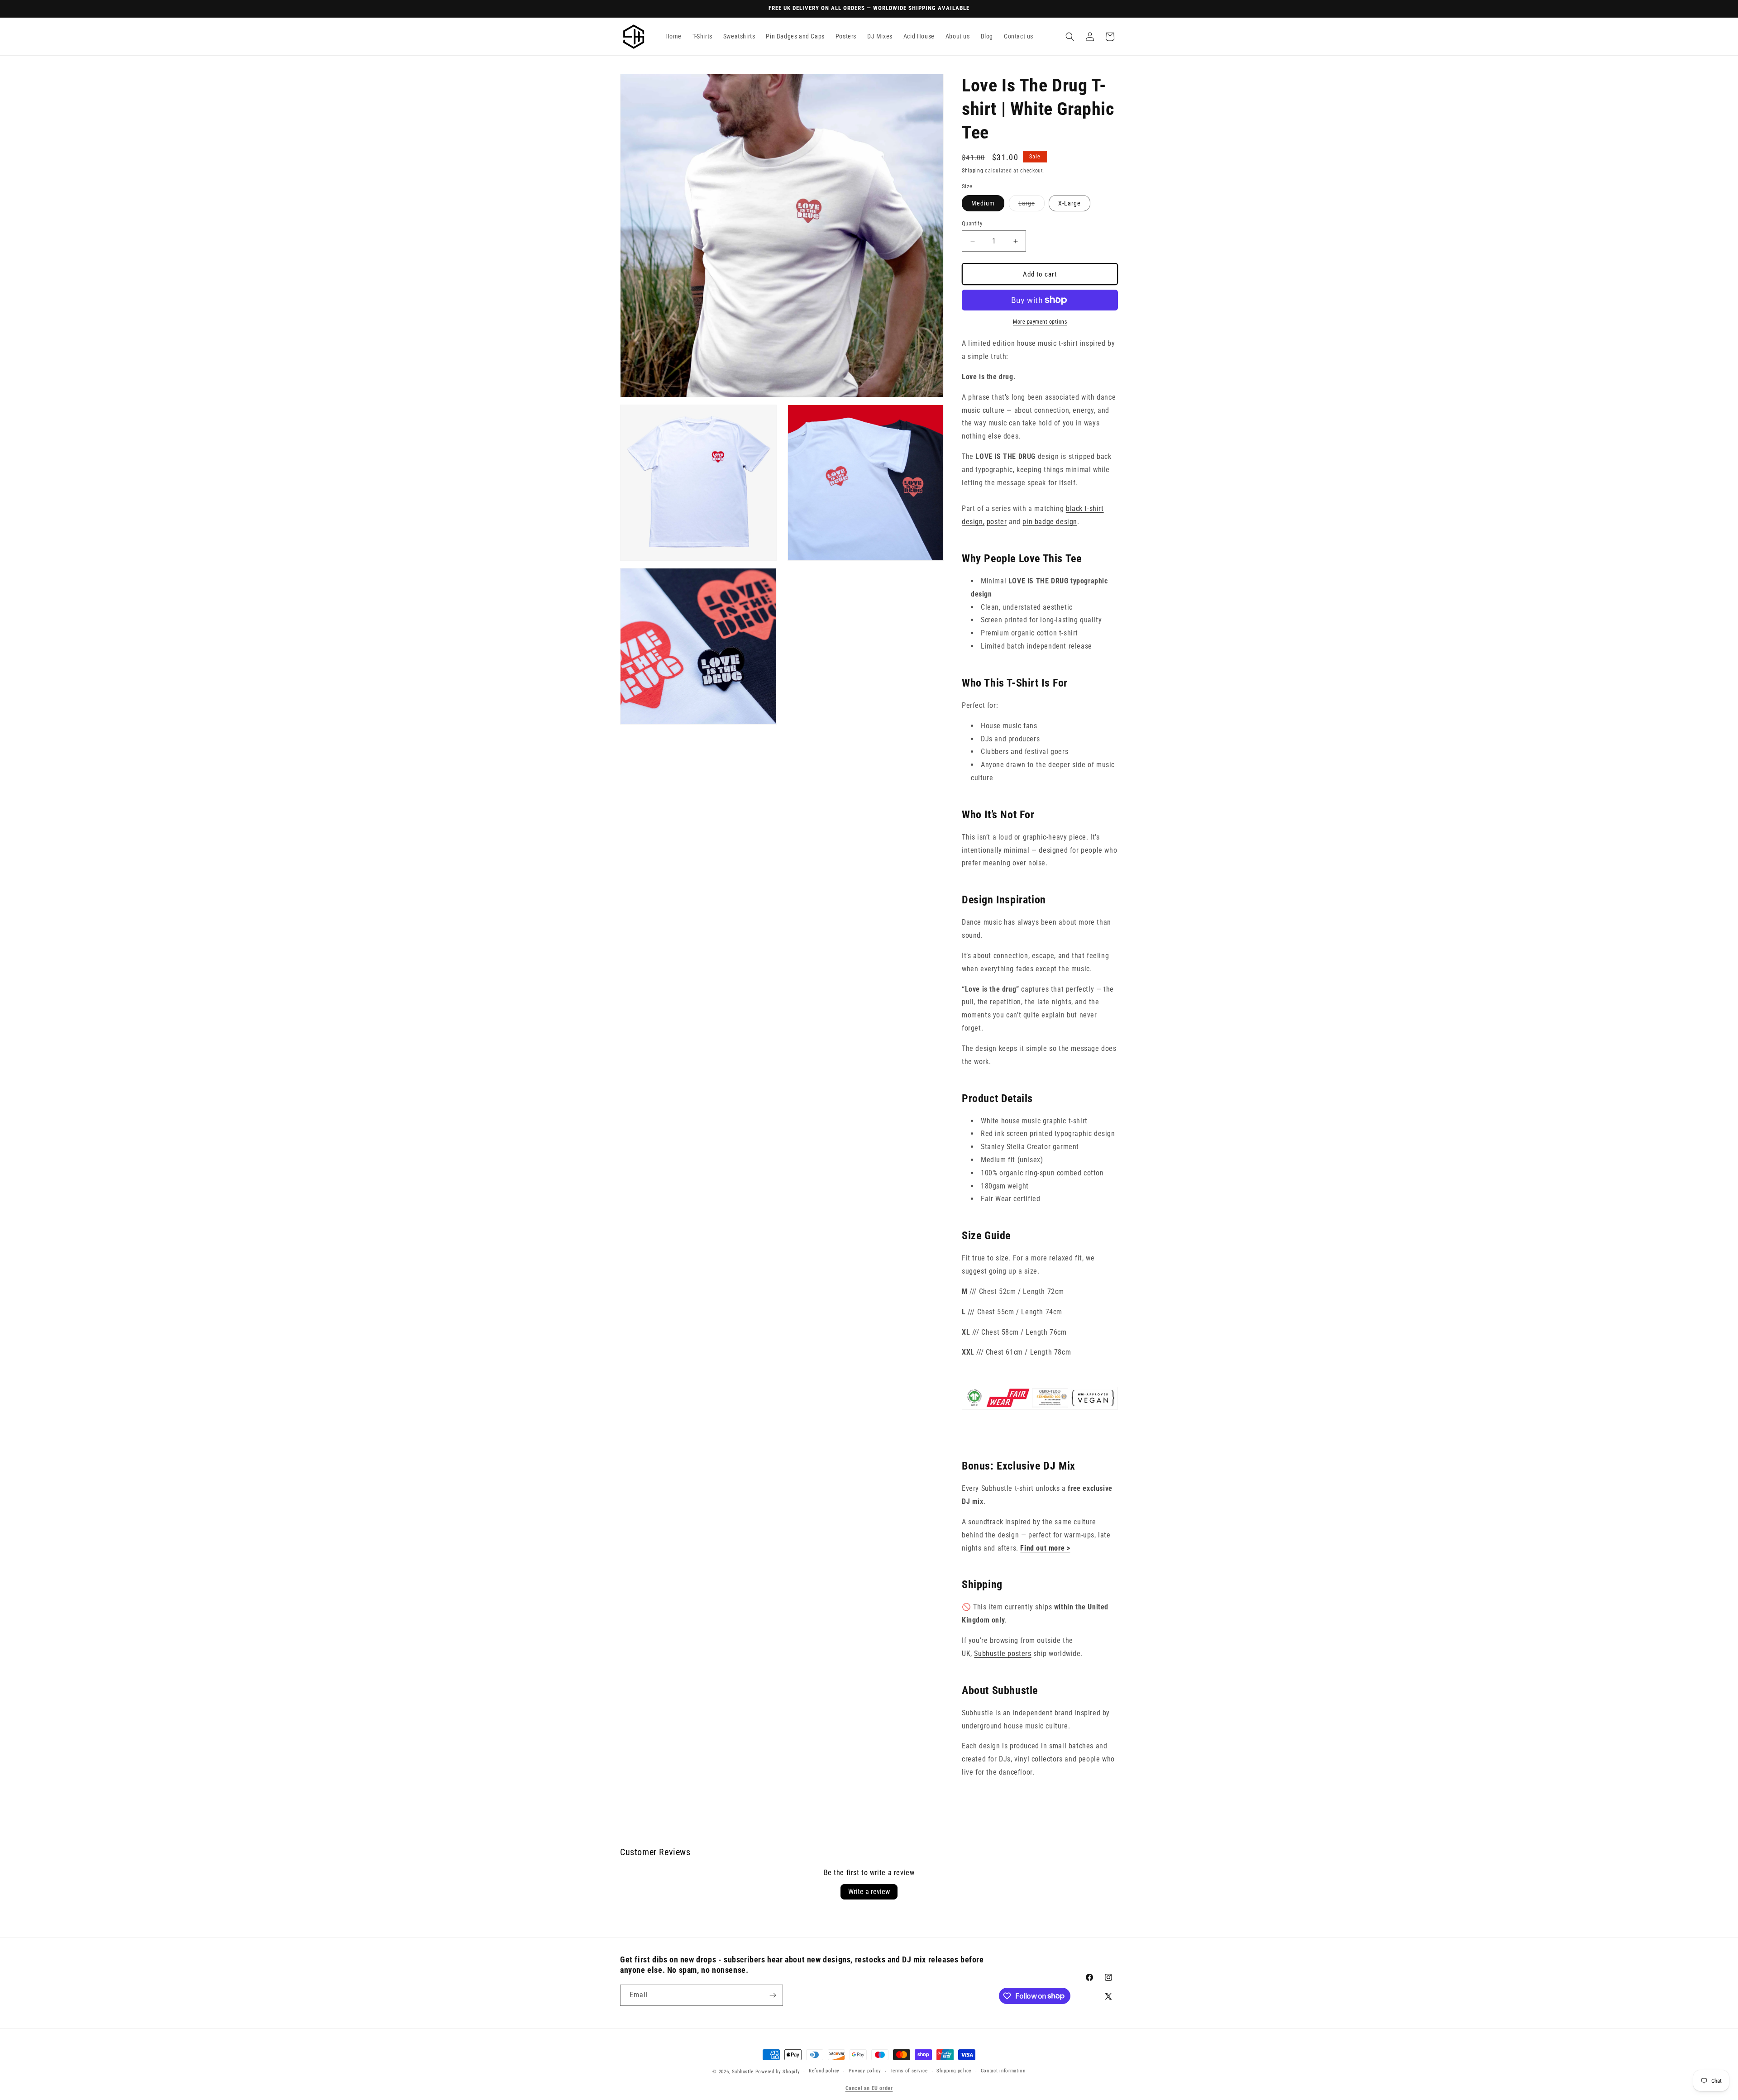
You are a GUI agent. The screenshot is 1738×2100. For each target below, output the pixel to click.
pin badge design (1050, 522)
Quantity (972, 223)
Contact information (1003, 2071)
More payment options (1040, 322)
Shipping (973, 171)
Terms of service (909, 2071)
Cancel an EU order (869, 2088)
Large (1031, 205)
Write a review (869, 1892)
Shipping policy (954, 2071)
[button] (1070, 37)
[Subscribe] (773, 1995)
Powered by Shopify (778, 2072)
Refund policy (824, 2071)
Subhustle (743, 2072)
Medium (983, 203)
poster (997, 522)
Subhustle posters (1003, 1654)
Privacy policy (865, 2071)
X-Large (1070, 203)
